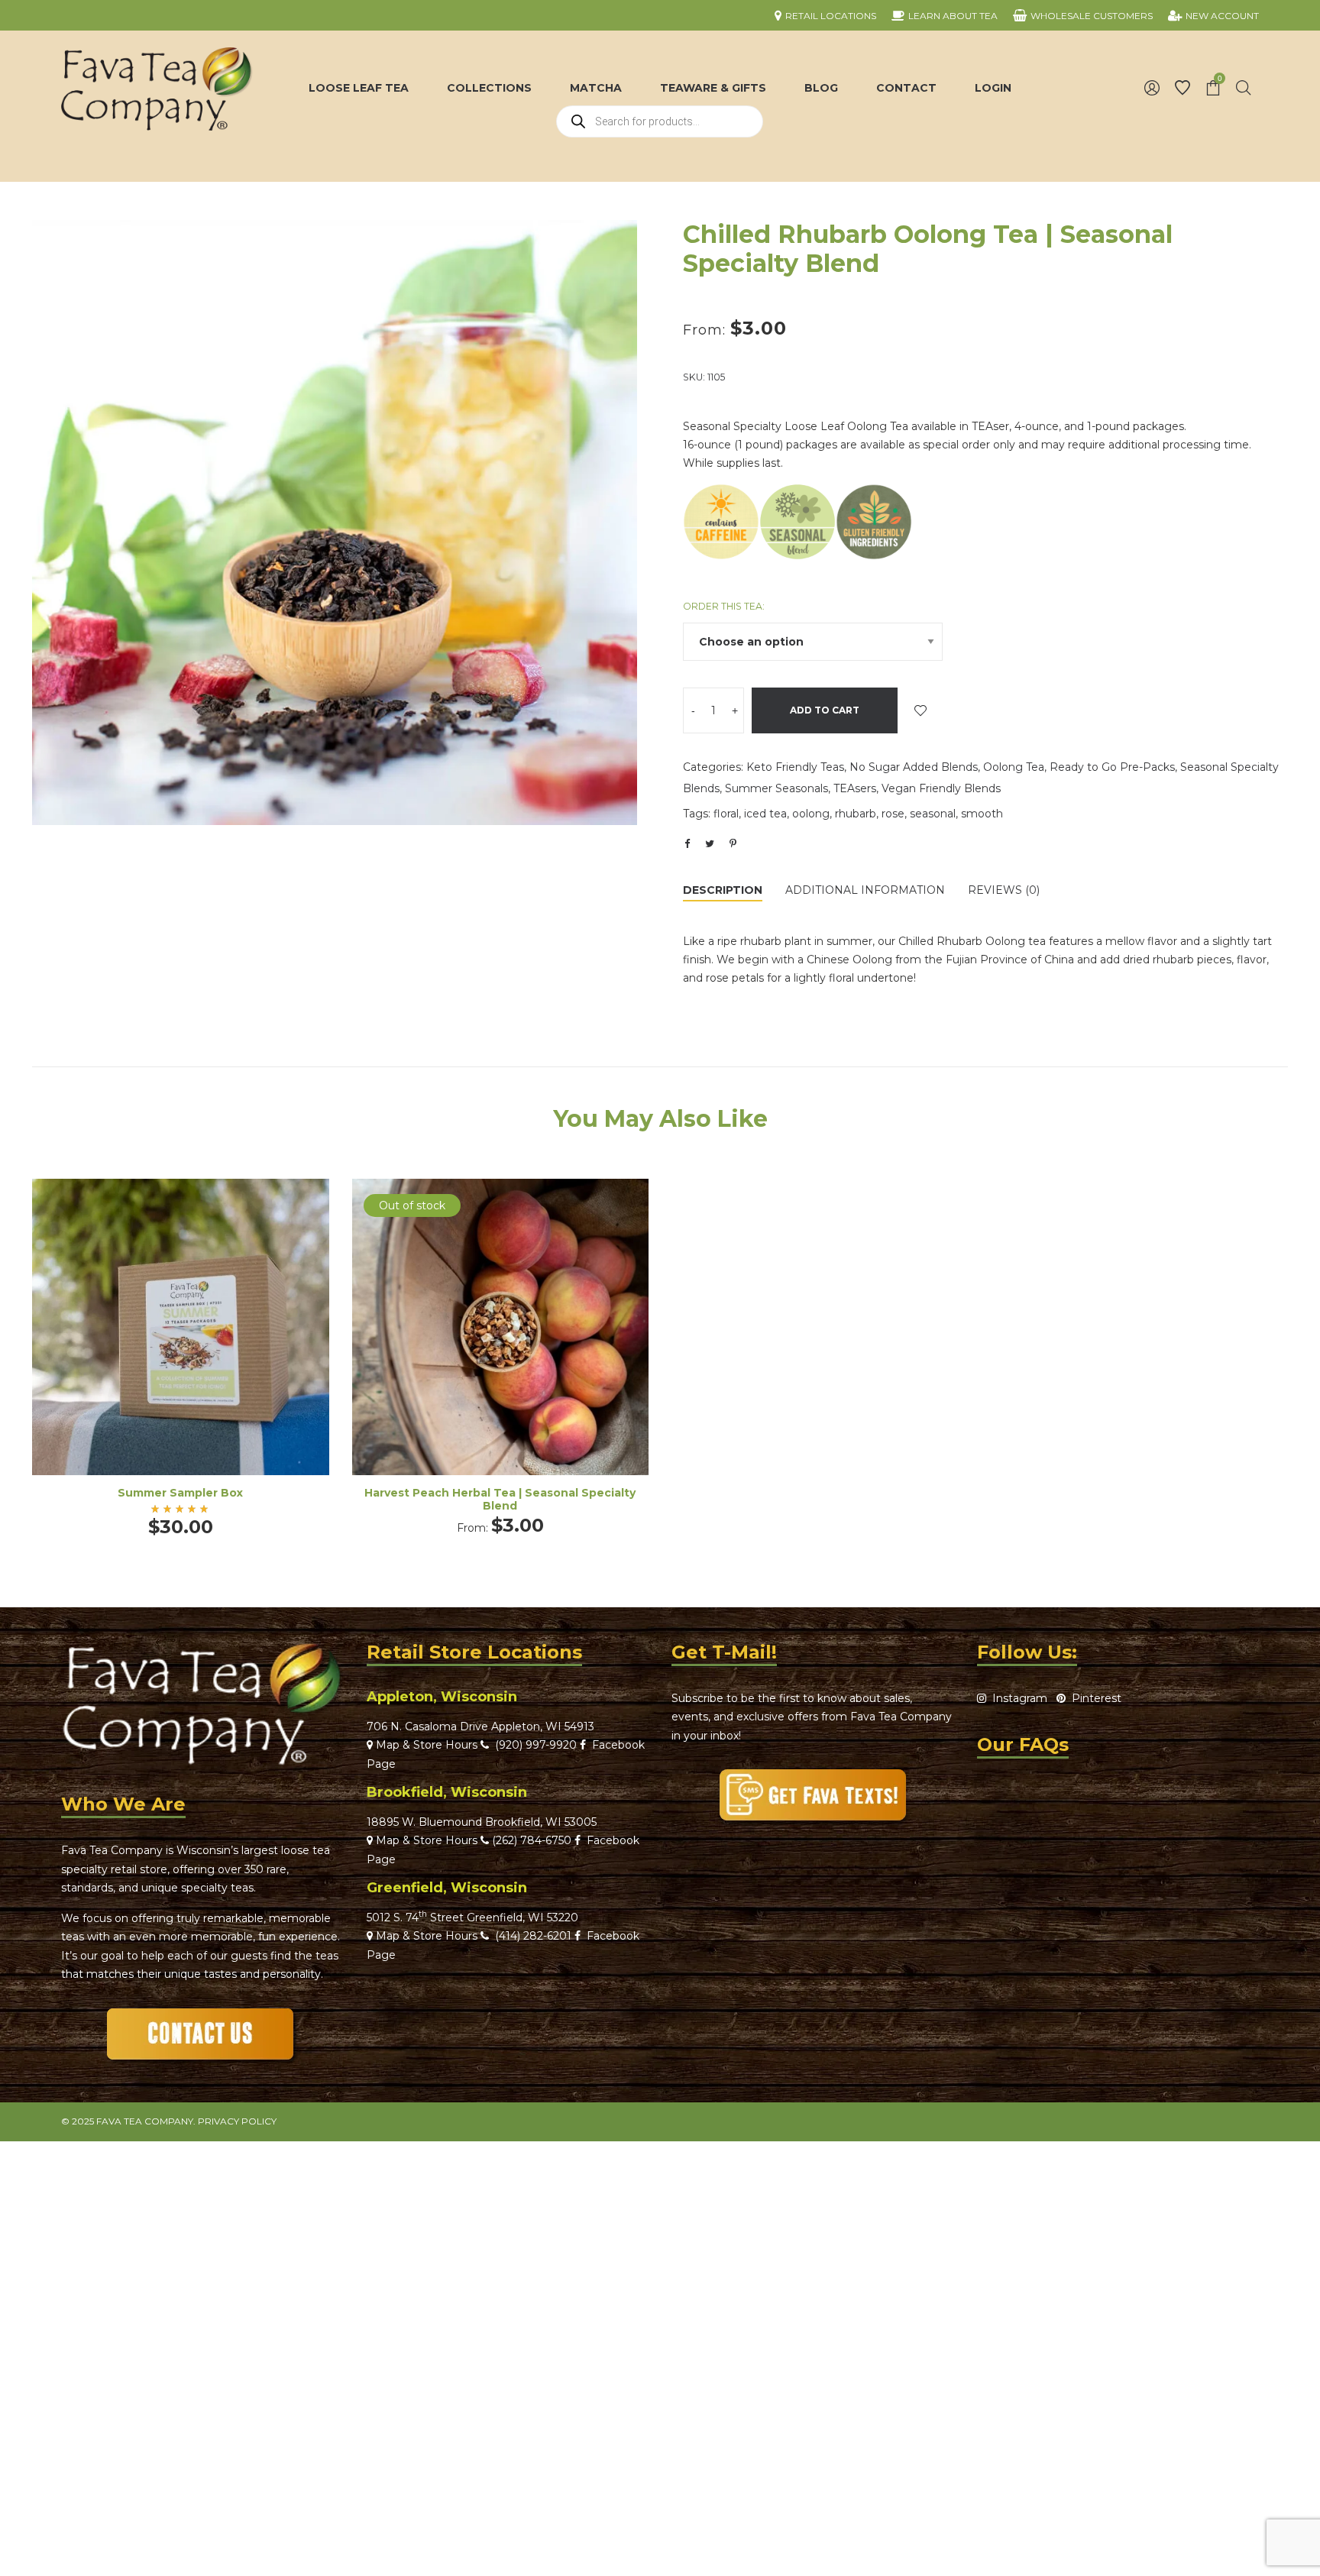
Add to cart (825, 710)
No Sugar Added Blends (914, 767)
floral (726, 814)
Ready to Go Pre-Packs (1112, 767)
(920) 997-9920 (533, 1745)
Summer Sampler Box (180, 1493)
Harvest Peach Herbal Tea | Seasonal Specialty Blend (500, 1499)
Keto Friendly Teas (795, 767)
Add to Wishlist (920, 710)
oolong (811, 814)
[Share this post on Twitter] (710, 843)
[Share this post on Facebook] (687, 844)
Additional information (865, 890)
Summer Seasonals (776, 788)
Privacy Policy (237, 2121)
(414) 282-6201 (533, 1936)
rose (893, 814)
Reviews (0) (1004, 890)
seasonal (933, 814)
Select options (500, 1347)
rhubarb (856, 814)
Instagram (1017, 1698)
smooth (982, 814)
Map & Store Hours (425, 1745)
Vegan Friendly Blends (941, 788)
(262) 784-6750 (532, 1840)
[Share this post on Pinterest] (733, 843)
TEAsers (855, 788)
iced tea (765, 814)
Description (723, 890)
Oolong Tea (1014, 767)
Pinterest (1094, 1698)
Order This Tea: (724, 606)
